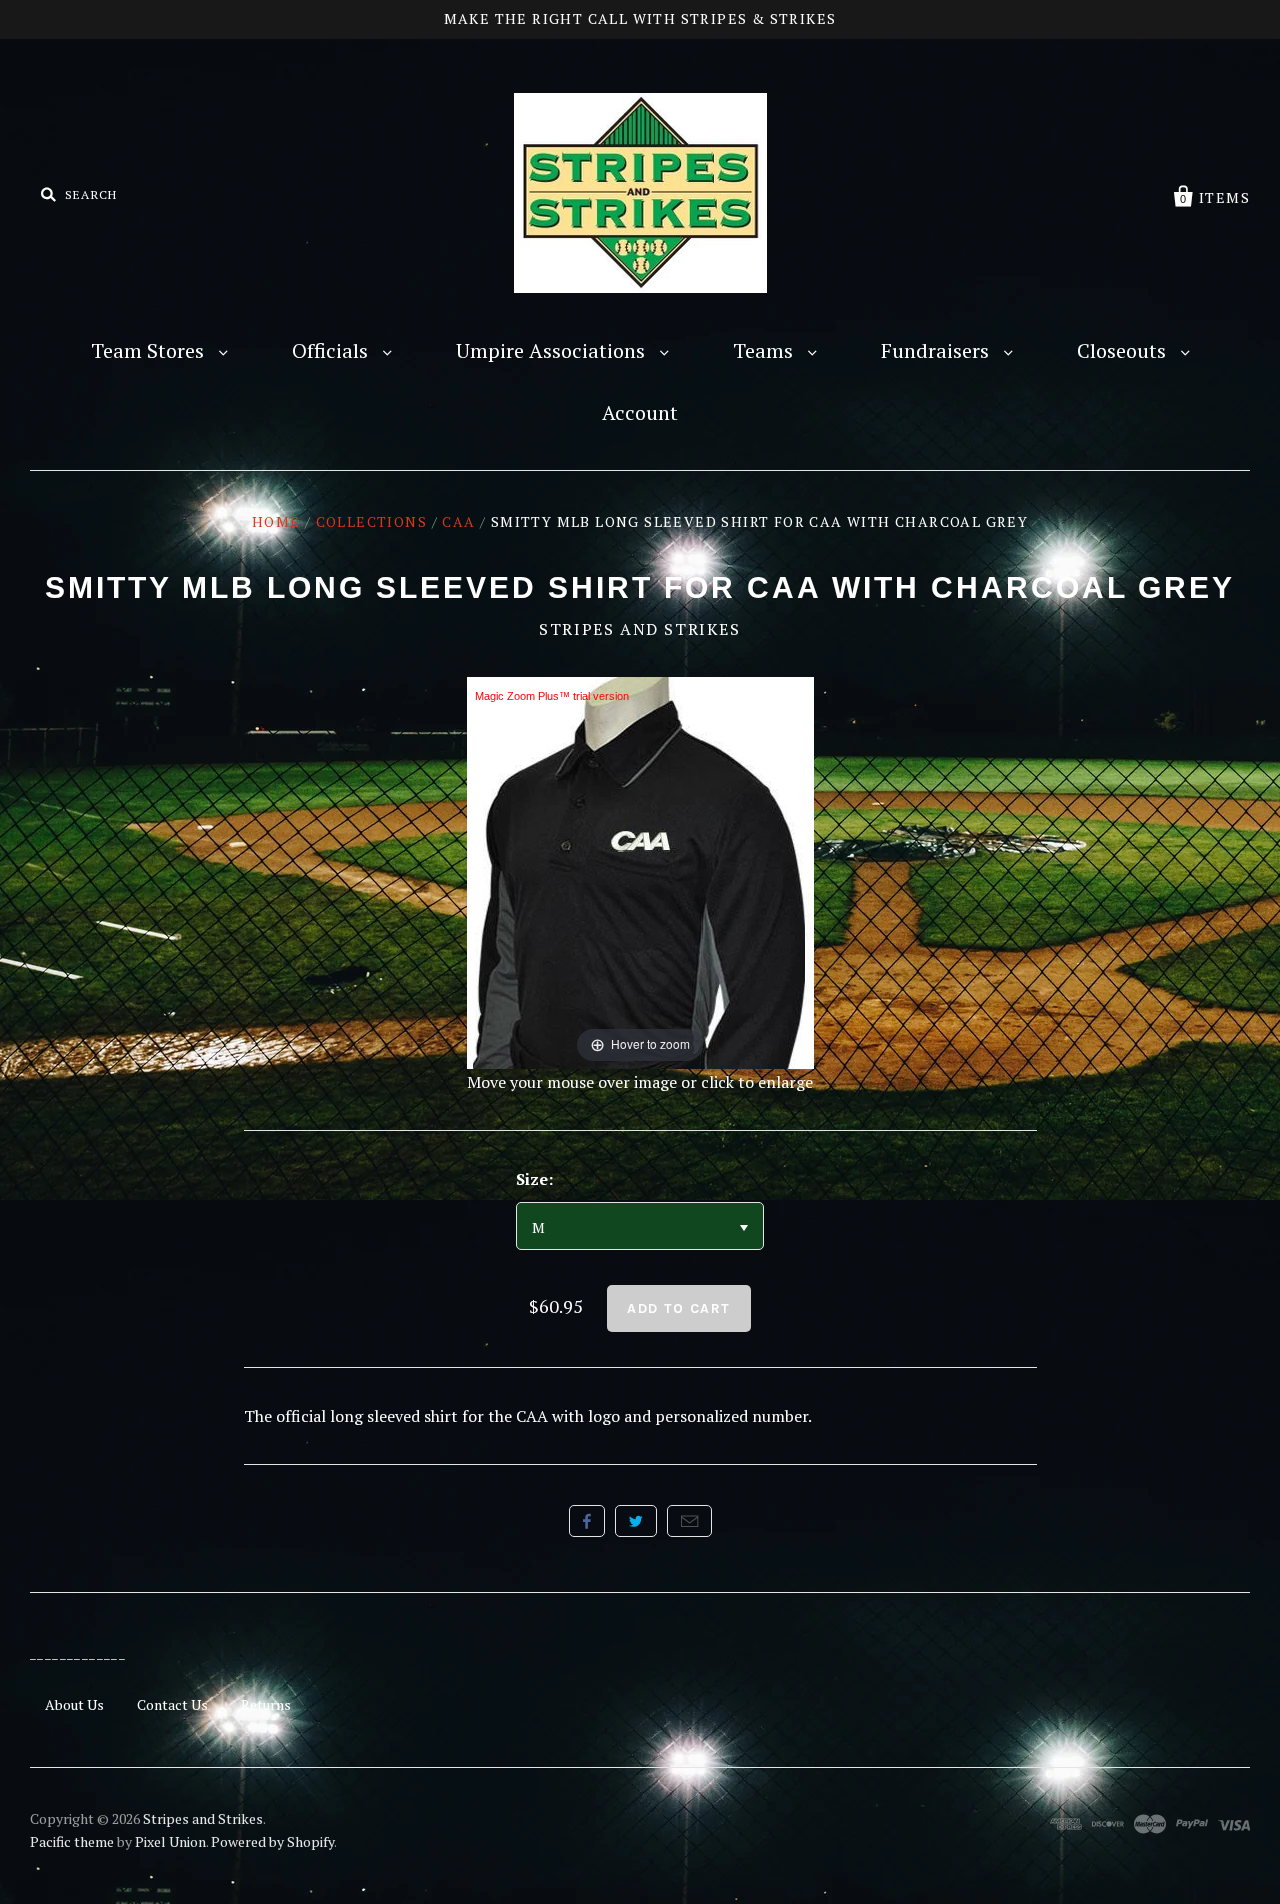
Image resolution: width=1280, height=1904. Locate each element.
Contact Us (172, 1704)
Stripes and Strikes (639, 629)
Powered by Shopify (272, 1841)
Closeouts (1124, 350)
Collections (371, 521)
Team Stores (150, 350)
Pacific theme (72, 1841)
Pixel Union (170, 1841)
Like (587, 1521)
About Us (74, 1704)
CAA (458, 521)
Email (689, 1521)
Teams (765, 350)
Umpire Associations (553, 350)
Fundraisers (937, 350)
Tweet (636, 1521)
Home (276, 521)
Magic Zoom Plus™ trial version (552, 696)
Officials (332, 350)
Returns (266, 1704)
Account (640, 412)
